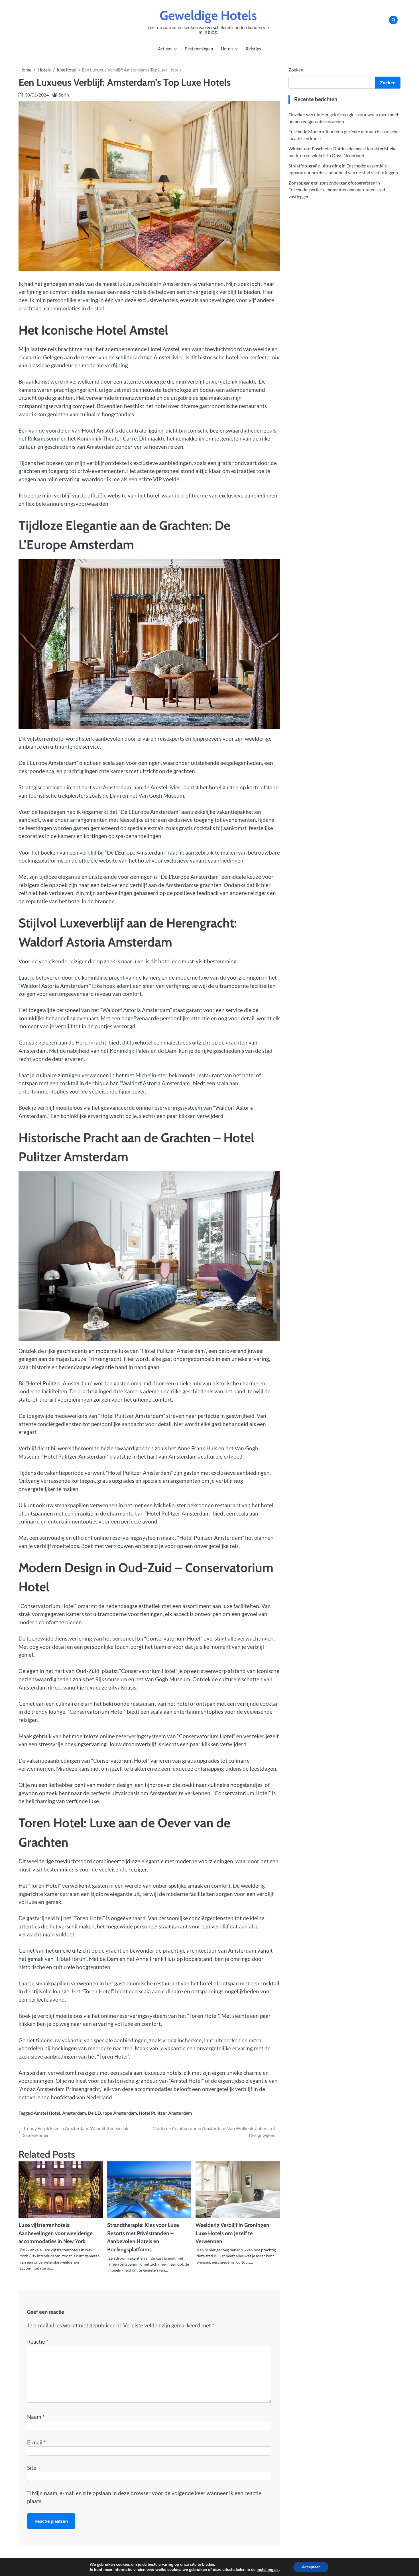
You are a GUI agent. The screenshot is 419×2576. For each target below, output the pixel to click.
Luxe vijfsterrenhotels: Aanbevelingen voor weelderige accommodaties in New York (56, 2233)
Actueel (165, 49)
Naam (36, 2417)
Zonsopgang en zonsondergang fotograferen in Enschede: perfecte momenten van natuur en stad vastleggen (337, 189)
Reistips (253, 49)
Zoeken (296, 70)
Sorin (64, 95)
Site (32, 2468)
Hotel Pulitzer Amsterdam (165, 2113)
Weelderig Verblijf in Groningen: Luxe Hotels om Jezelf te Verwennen (233, 2233)
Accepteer (311, 2567)
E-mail (36, 2442)
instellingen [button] (268, 2570)
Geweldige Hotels (208, 15)
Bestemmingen (199, 49)
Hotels (227, 49)
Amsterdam (74, 2113)
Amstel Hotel (47, 2113)
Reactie (38, 2341)
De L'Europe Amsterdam (112, 2113)
